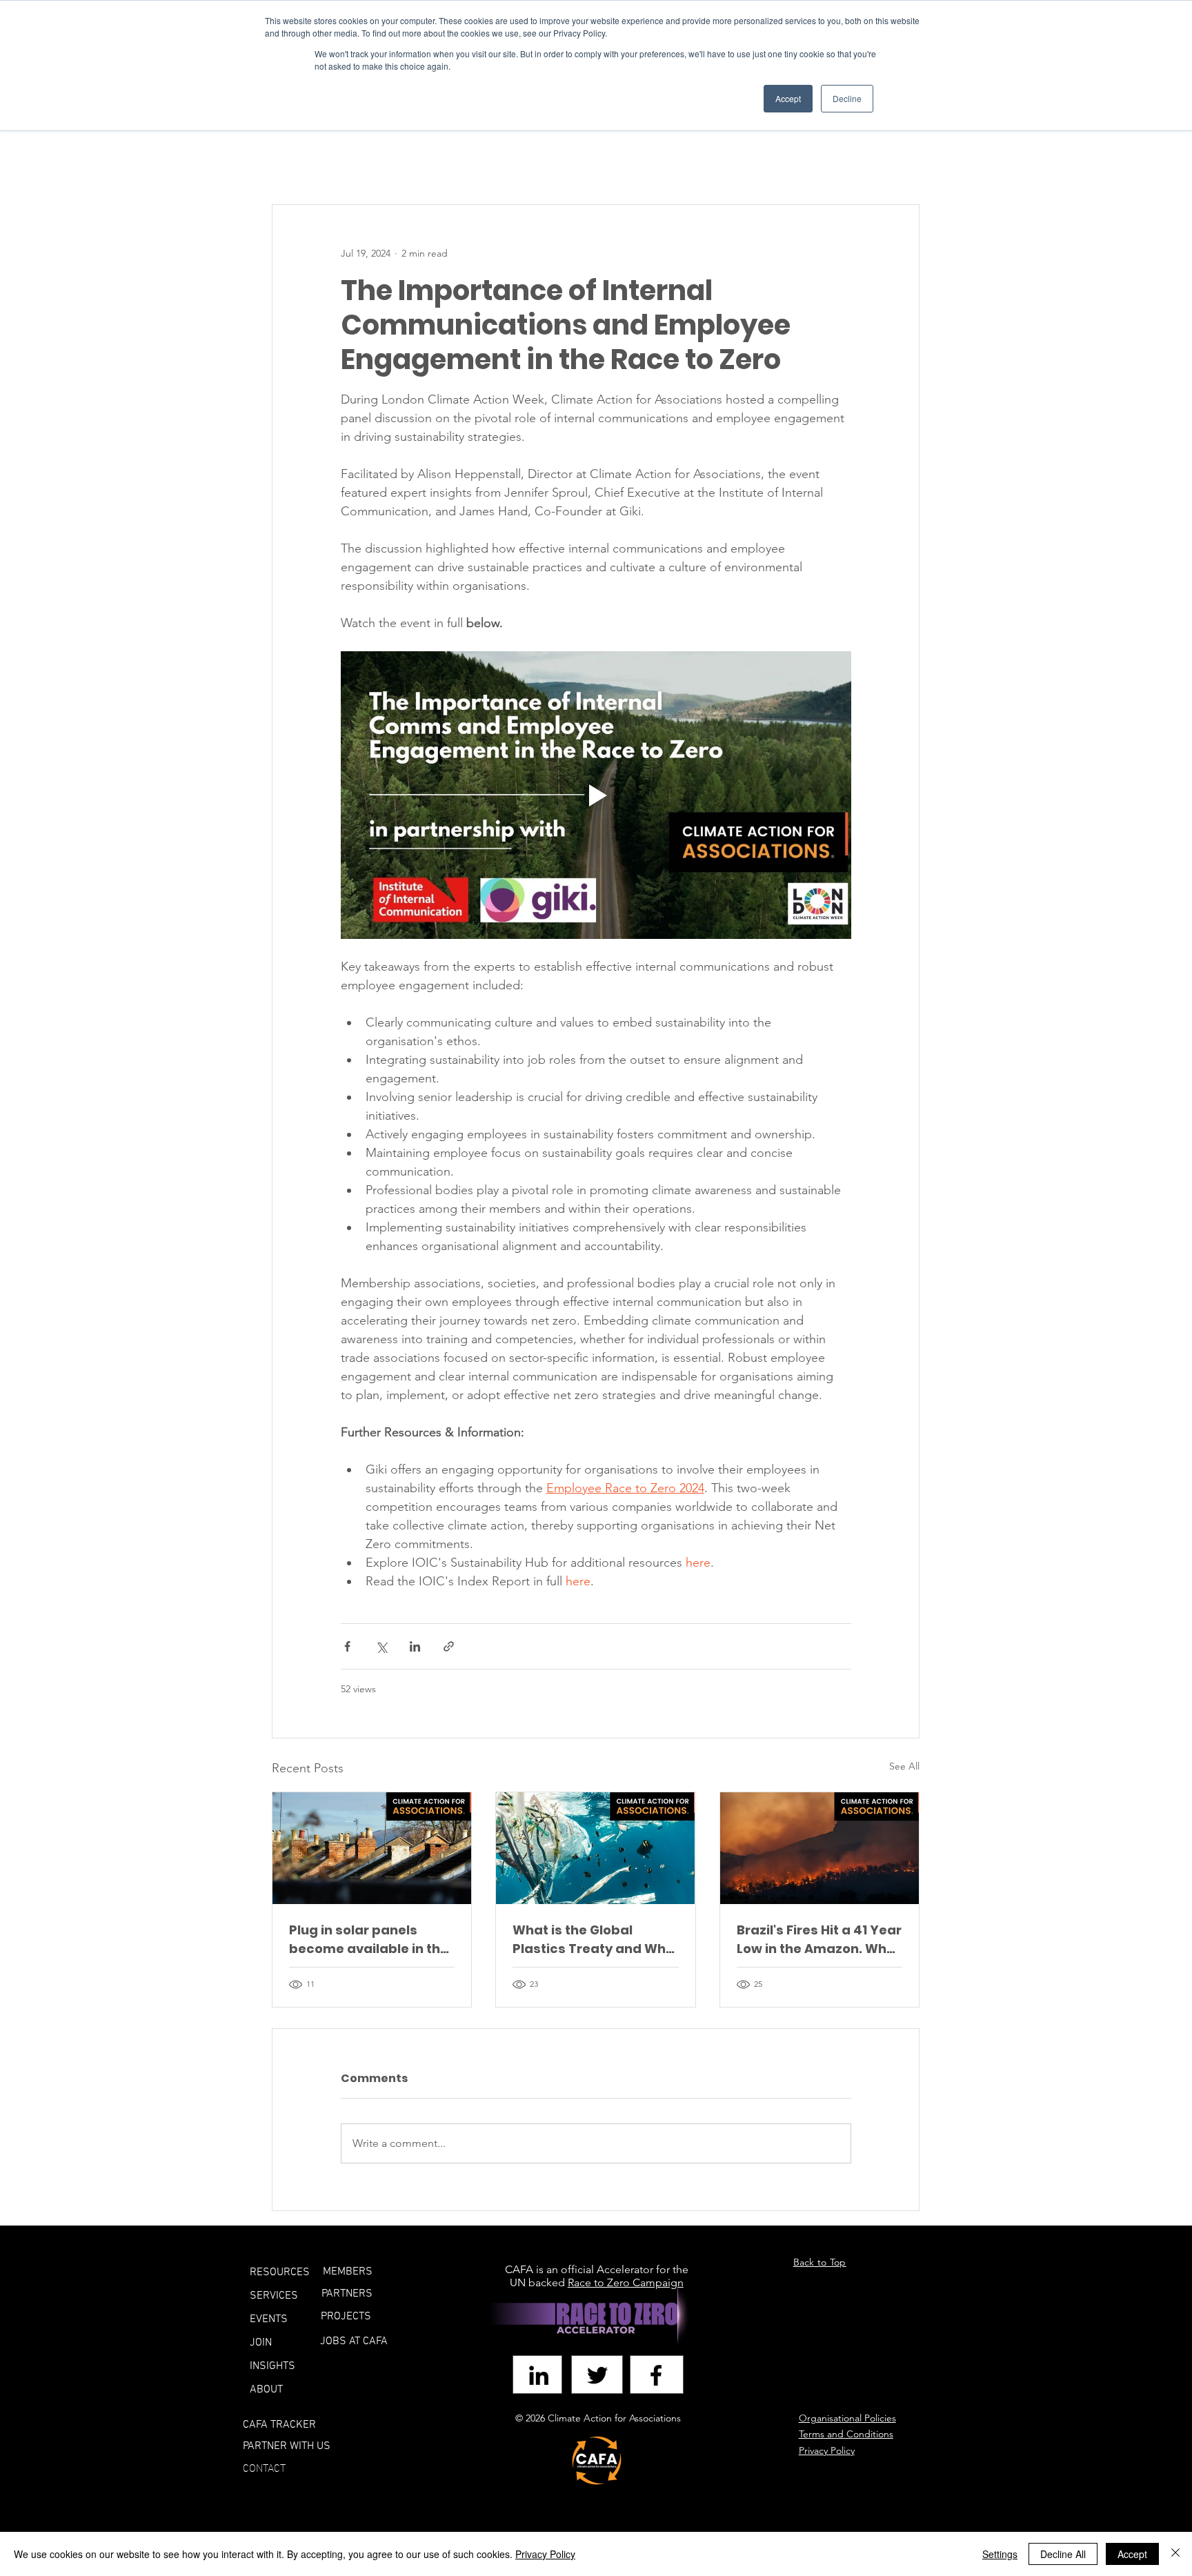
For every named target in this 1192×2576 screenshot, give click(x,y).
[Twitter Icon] (597, 2375)
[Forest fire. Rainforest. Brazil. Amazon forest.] (819, 1848)
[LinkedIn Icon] (539, 2375)
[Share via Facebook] (347, 1646)
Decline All (1063, 2554)
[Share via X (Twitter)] (381, 1646)
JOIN (261, 2343)
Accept (1132, 2554)
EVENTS (269, 2319)
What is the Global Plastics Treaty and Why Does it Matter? (593, 1940)
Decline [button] (847, 98)
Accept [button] (788, 98)
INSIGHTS (272, 2366)
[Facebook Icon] (656, 2375)
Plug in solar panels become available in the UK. (369, 1940)
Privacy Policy (545, 2554)
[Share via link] (449, 1646)
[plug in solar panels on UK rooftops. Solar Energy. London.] (372, 1848)
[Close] (1175, 2554)
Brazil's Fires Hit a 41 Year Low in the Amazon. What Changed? (819, 1940)
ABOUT (266, 2390)
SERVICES (274, 2296)
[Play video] (596, 795)
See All (904, 1766)
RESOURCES (280, 2272)
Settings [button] (1000, 2554)
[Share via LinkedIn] (415, 1646)
